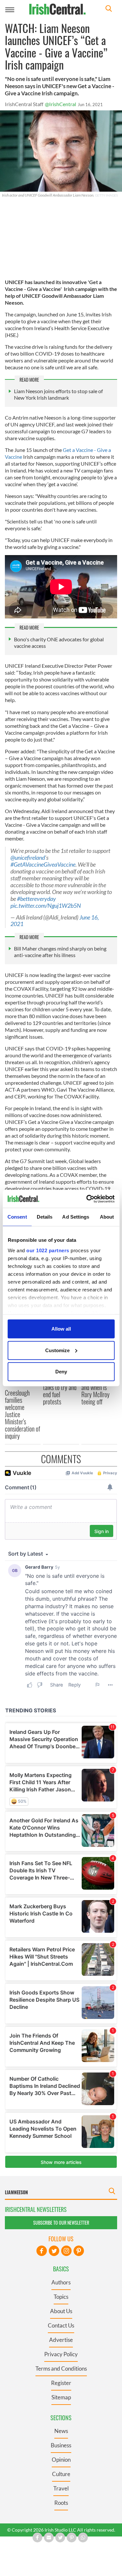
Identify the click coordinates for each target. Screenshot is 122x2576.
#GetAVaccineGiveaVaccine (43, 864)
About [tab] (107, 1217)
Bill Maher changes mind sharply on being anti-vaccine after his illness (60, 952)
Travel (61, 2488)
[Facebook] (42, 2251)
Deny (61, 1372)
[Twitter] (54, 2251)
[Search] (109, 9)
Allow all (61, 1329)
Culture (61, 2474)
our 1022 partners (48, 1250)
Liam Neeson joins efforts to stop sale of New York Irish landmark (58, 394)
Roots (61, 2503)
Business (61, 2445)
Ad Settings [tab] (76, 1217)
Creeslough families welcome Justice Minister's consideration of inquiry (22, 1414)
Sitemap (61, 2397)
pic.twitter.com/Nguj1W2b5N (46, 906)
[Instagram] (66, 2251)
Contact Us (61, 2325)
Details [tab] (45, 1217)
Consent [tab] (17, 1217)
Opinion (61, 2460)
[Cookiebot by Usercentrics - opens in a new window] (87, 1199)
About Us (61, 2311)
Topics (61, 2297)
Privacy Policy (61, 2354)
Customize (57, 1350)
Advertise (61, 2340)
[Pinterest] (79, 2251)
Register (61, 2383)
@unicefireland (28, 858)
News (61, 2431)
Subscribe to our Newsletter (61, 2223)
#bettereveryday (36, 899)
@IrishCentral (61, 104)
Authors (61, 2282)
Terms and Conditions (61, 2368)
